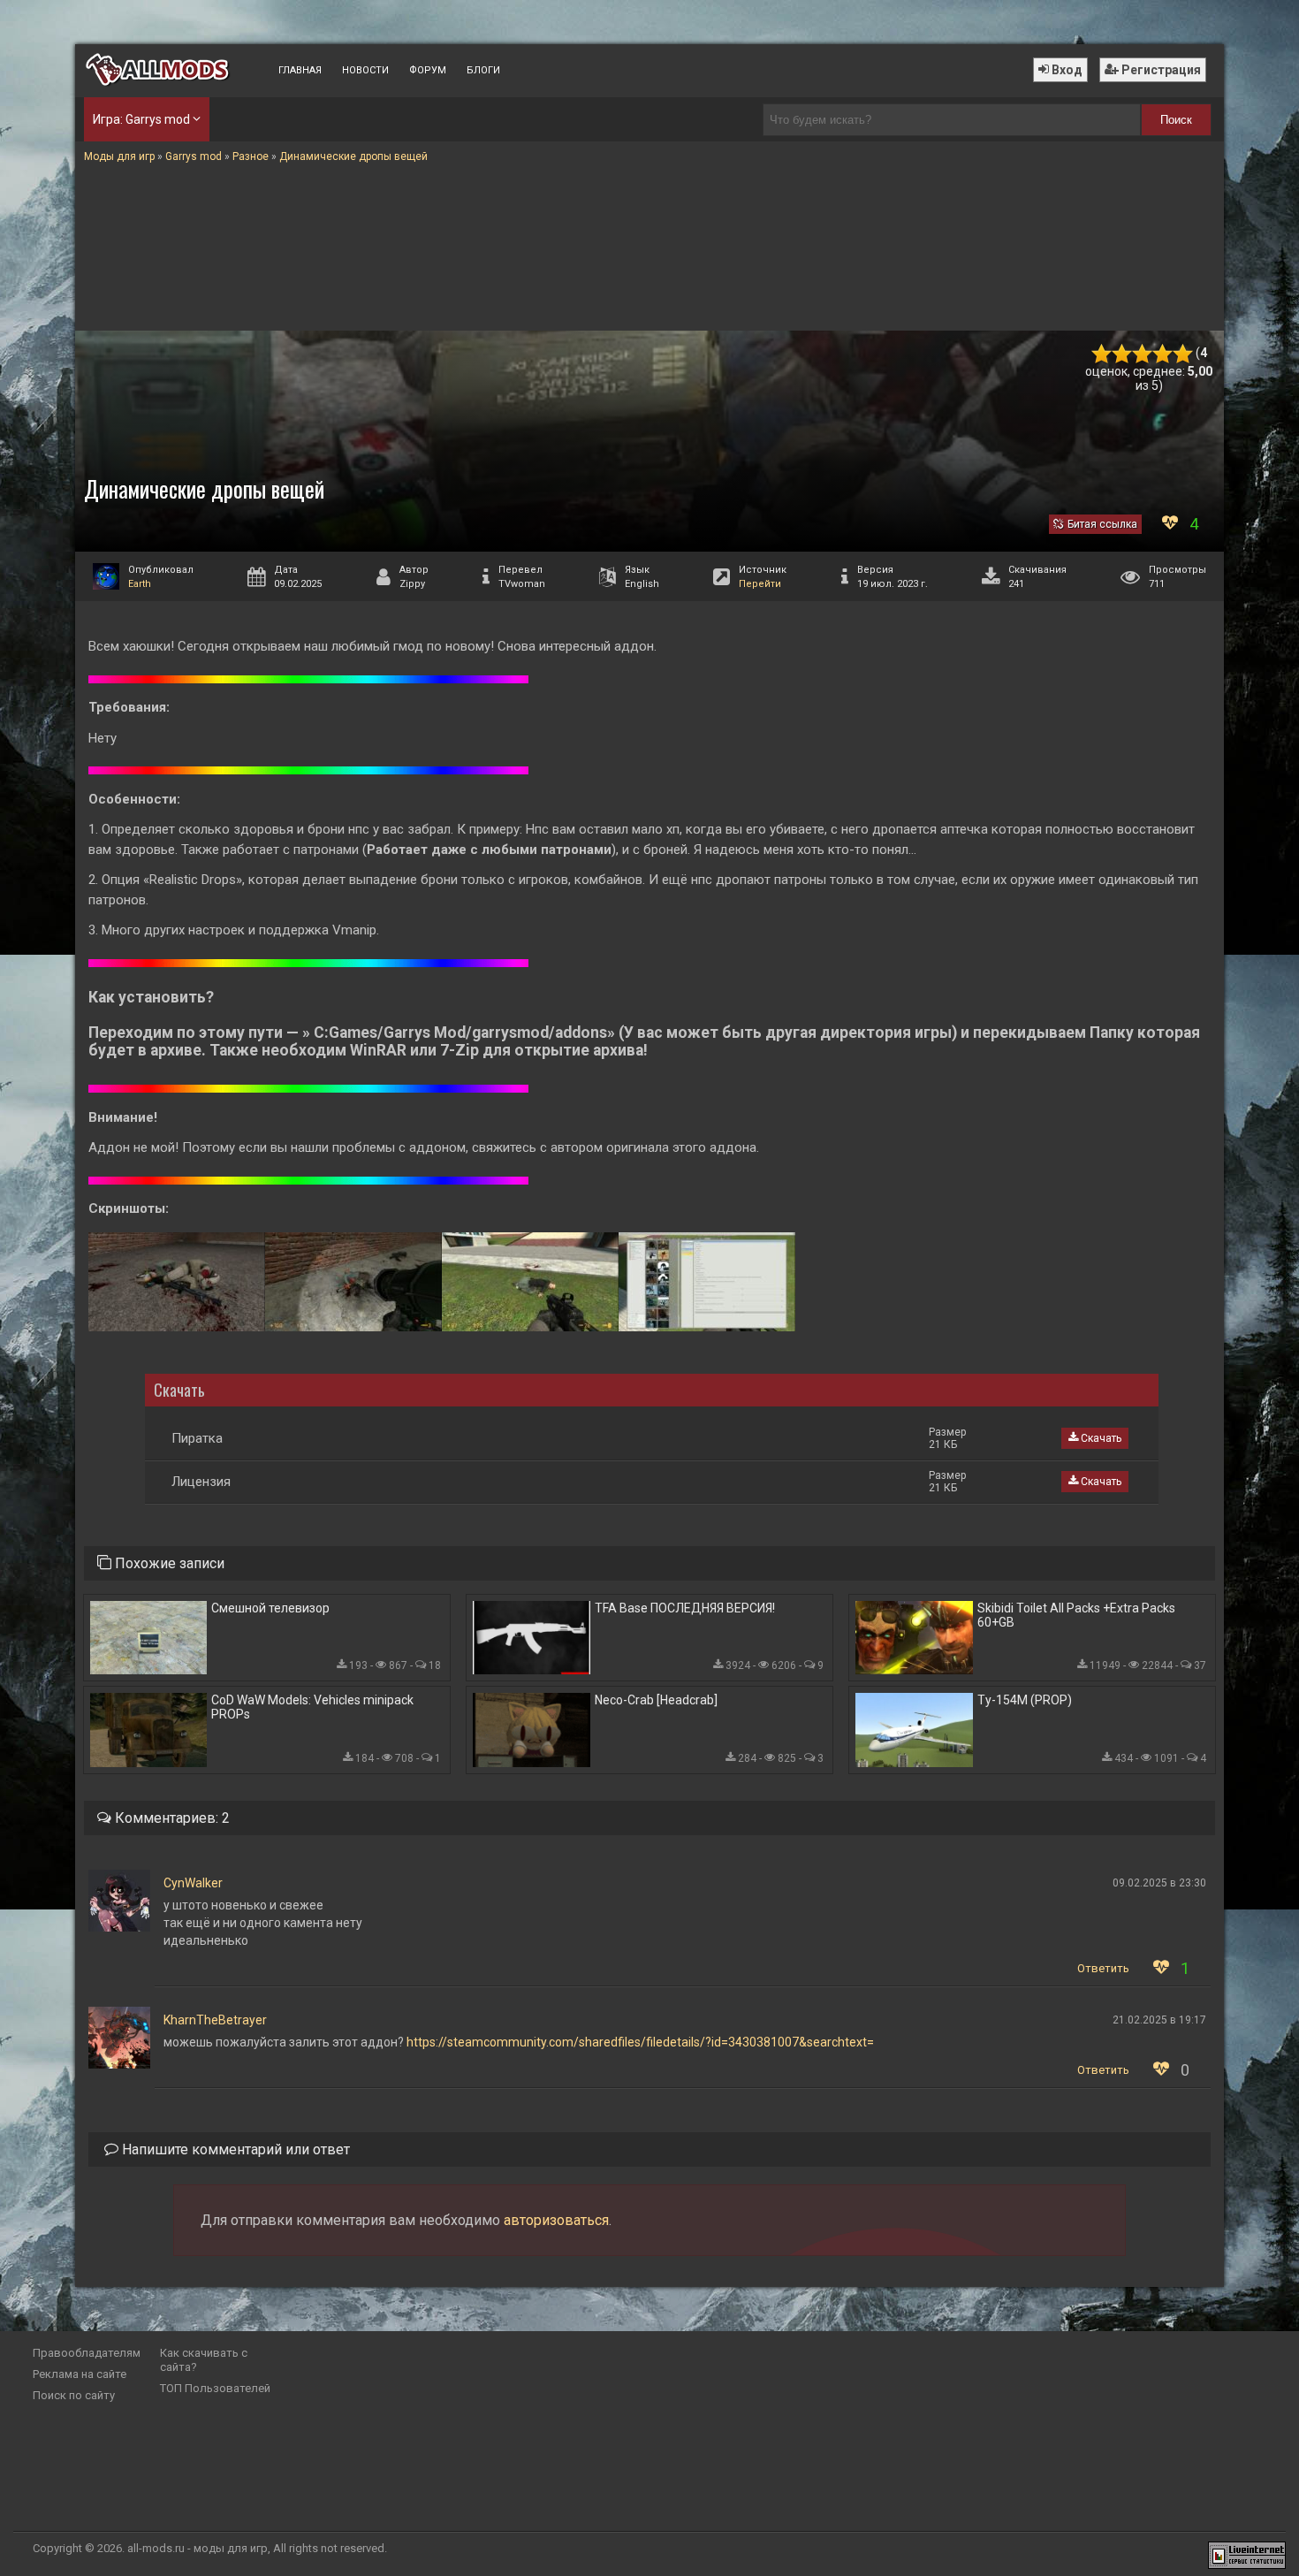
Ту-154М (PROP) (1025, 1700)
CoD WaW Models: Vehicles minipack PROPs (312, 1707)
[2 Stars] (1122, 354)
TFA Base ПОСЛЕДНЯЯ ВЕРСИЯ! (685, 1608)
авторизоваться (556, 2220)
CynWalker (193, 1883)
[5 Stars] (1183, 354)
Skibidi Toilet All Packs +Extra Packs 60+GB (1076, 1615)
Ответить (1103, 1968)
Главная (300, 70)
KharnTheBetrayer (215, 2020)
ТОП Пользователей (215, 2388)
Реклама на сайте (80, 2374)
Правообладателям (87, 2353)
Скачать (1100, 1438)
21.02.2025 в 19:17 (1159, 2020)
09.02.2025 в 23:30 (1159, 1883)
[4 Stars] (1162, 354)
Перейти (760, 584)
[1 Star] (1101, 354)
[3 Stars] (1142, 354)
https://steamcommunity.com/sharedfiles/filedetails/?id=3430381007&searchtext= (640, 2042)
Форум (428, 70)
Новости (365, 70)
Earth (140, 584)
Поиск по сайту (74, 2395)
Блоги (483, 70)
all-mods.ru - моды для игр (198, 2548)
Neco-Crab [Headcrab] (656, 1700)
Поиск (1176, 120)
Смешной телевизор (270, 1608)
